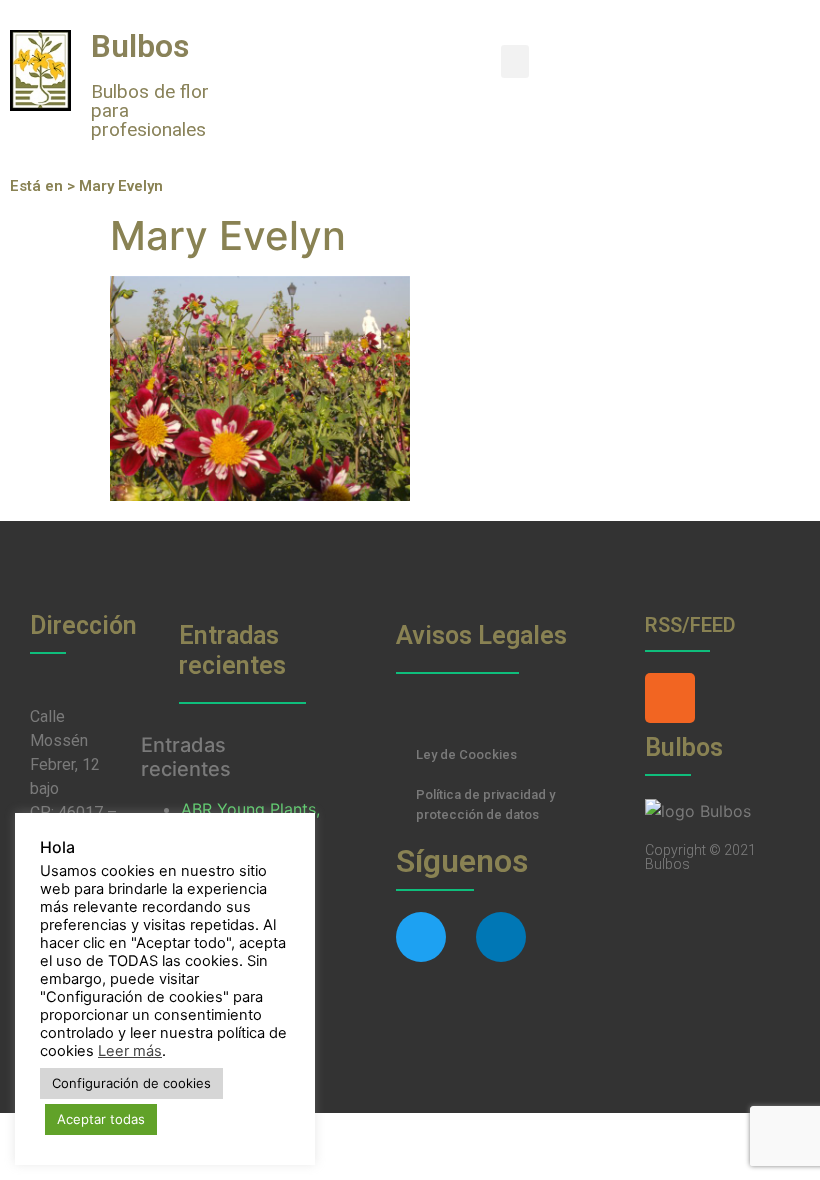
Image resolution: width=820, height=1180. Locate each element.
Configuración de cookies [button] (131, 1083)
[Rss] (670, 698)
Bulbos (140, 46)
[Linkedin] (501, 937)
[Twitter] (421, 937)
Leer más (130, 1051)
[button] (515, 61)
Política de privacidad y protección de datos (485, 804)
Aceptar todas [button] (101, 1119)
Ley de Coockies (466, 754)
